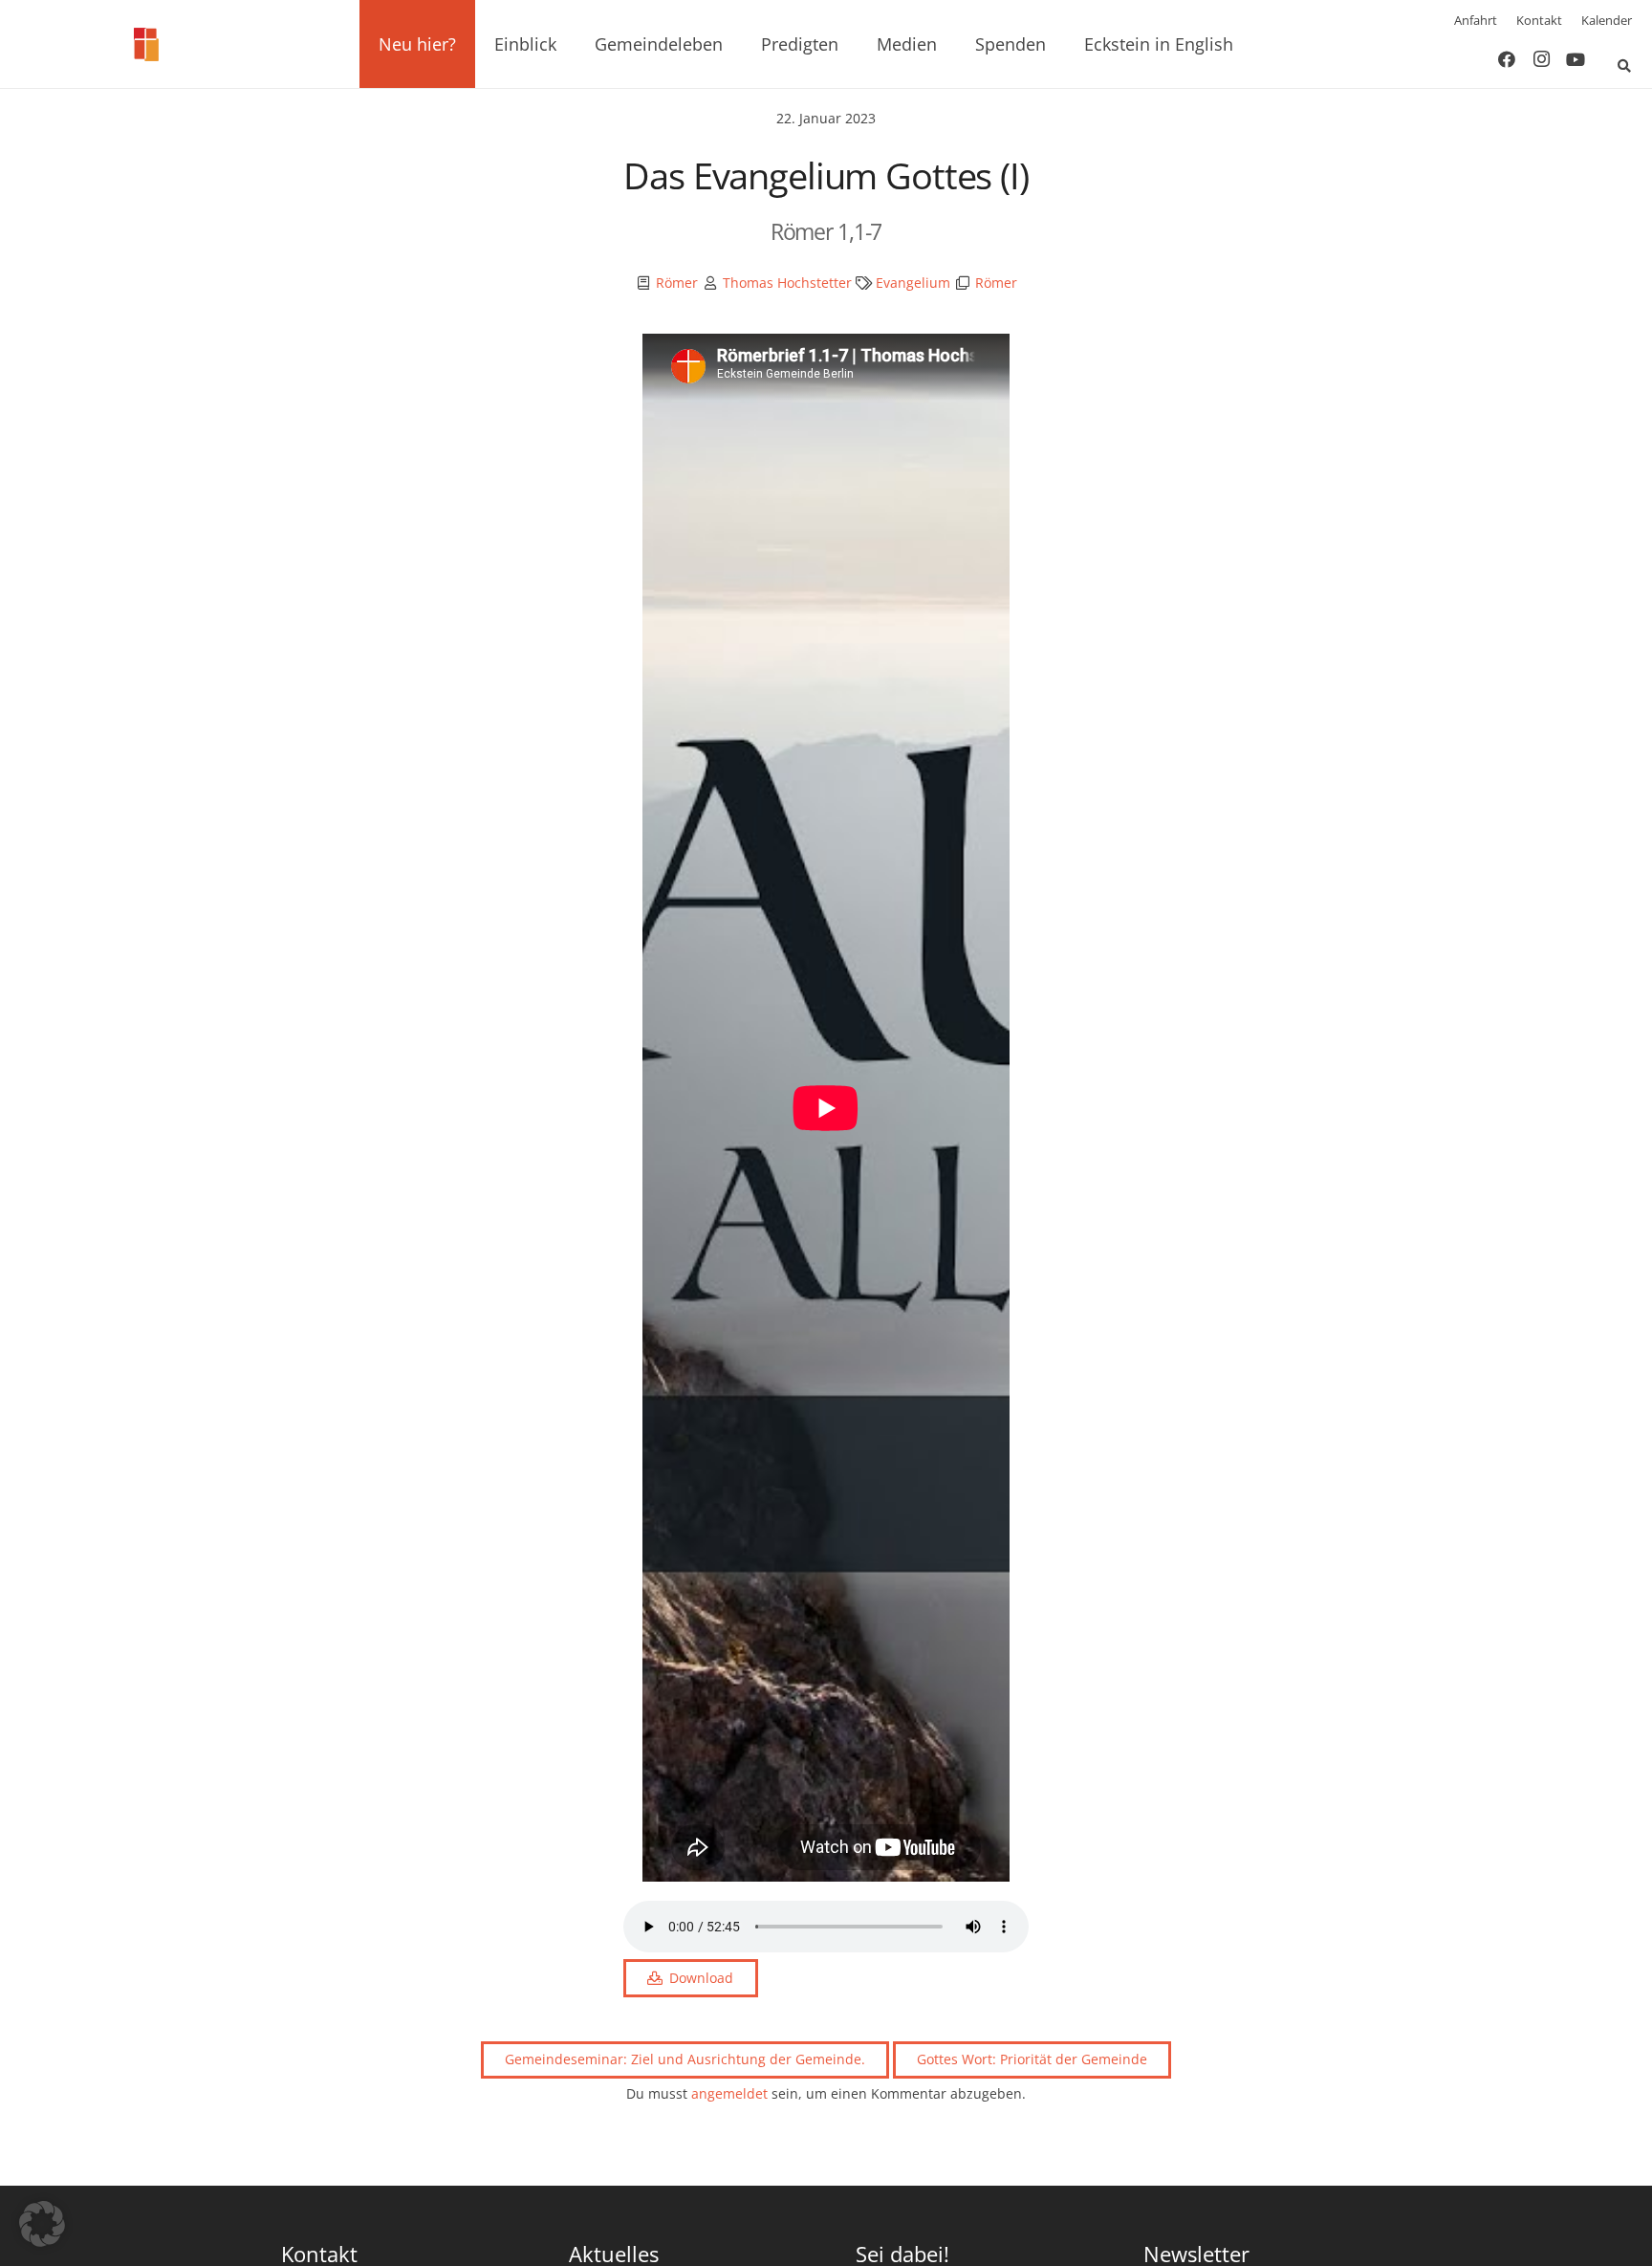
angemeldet (729, 2093)
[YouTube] (1576, 59)
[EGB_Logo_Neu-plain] (146, 44)
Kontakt (1539, 20)
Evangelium (913, 283)
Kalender (1607, 20)
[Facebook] (1507, 59)
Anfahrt (1476, 20)
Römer (677, 283)
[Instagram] (1541, 59)
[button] (467, 44)
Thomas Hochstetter (787, 283)
